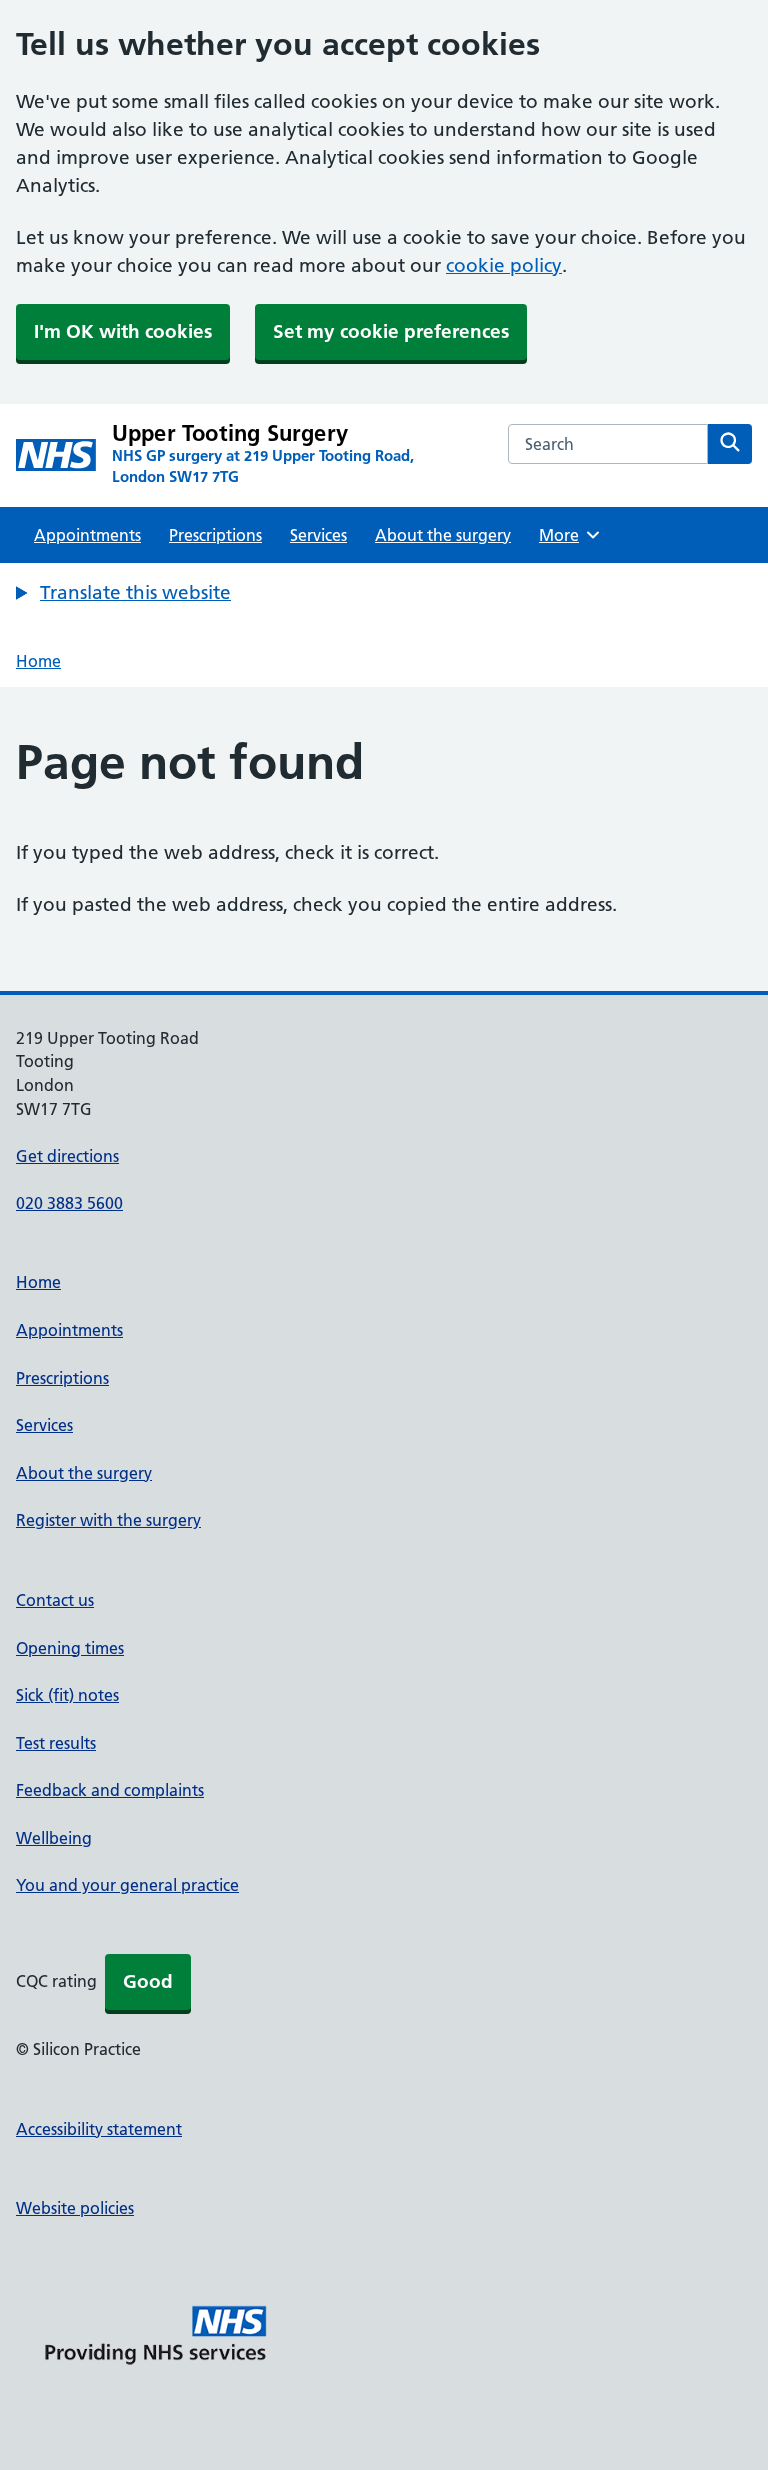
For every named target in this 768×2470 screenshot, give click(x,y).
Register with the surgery (108, 1520)
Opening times (70, 1648)
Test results (56, 1743)
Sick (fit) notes (67, 1695)
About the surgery (443, 535)
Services (318, 535)
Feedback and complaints (110, 1790)
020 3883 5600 (69, 1203)
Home (38, 661)
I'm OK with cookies (123, 331)
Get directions (67, 1156)
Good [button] (148, 1981)
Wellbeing (54, 1838)
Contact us (55, 1600)
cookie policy (504, 265)
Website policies (75, 2208)
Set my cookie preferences (391, 331)
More (566, 535)
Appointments (87, 535)
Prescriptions (215, 535)
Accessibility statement (99, 2129)
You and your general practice (127, 1885)
